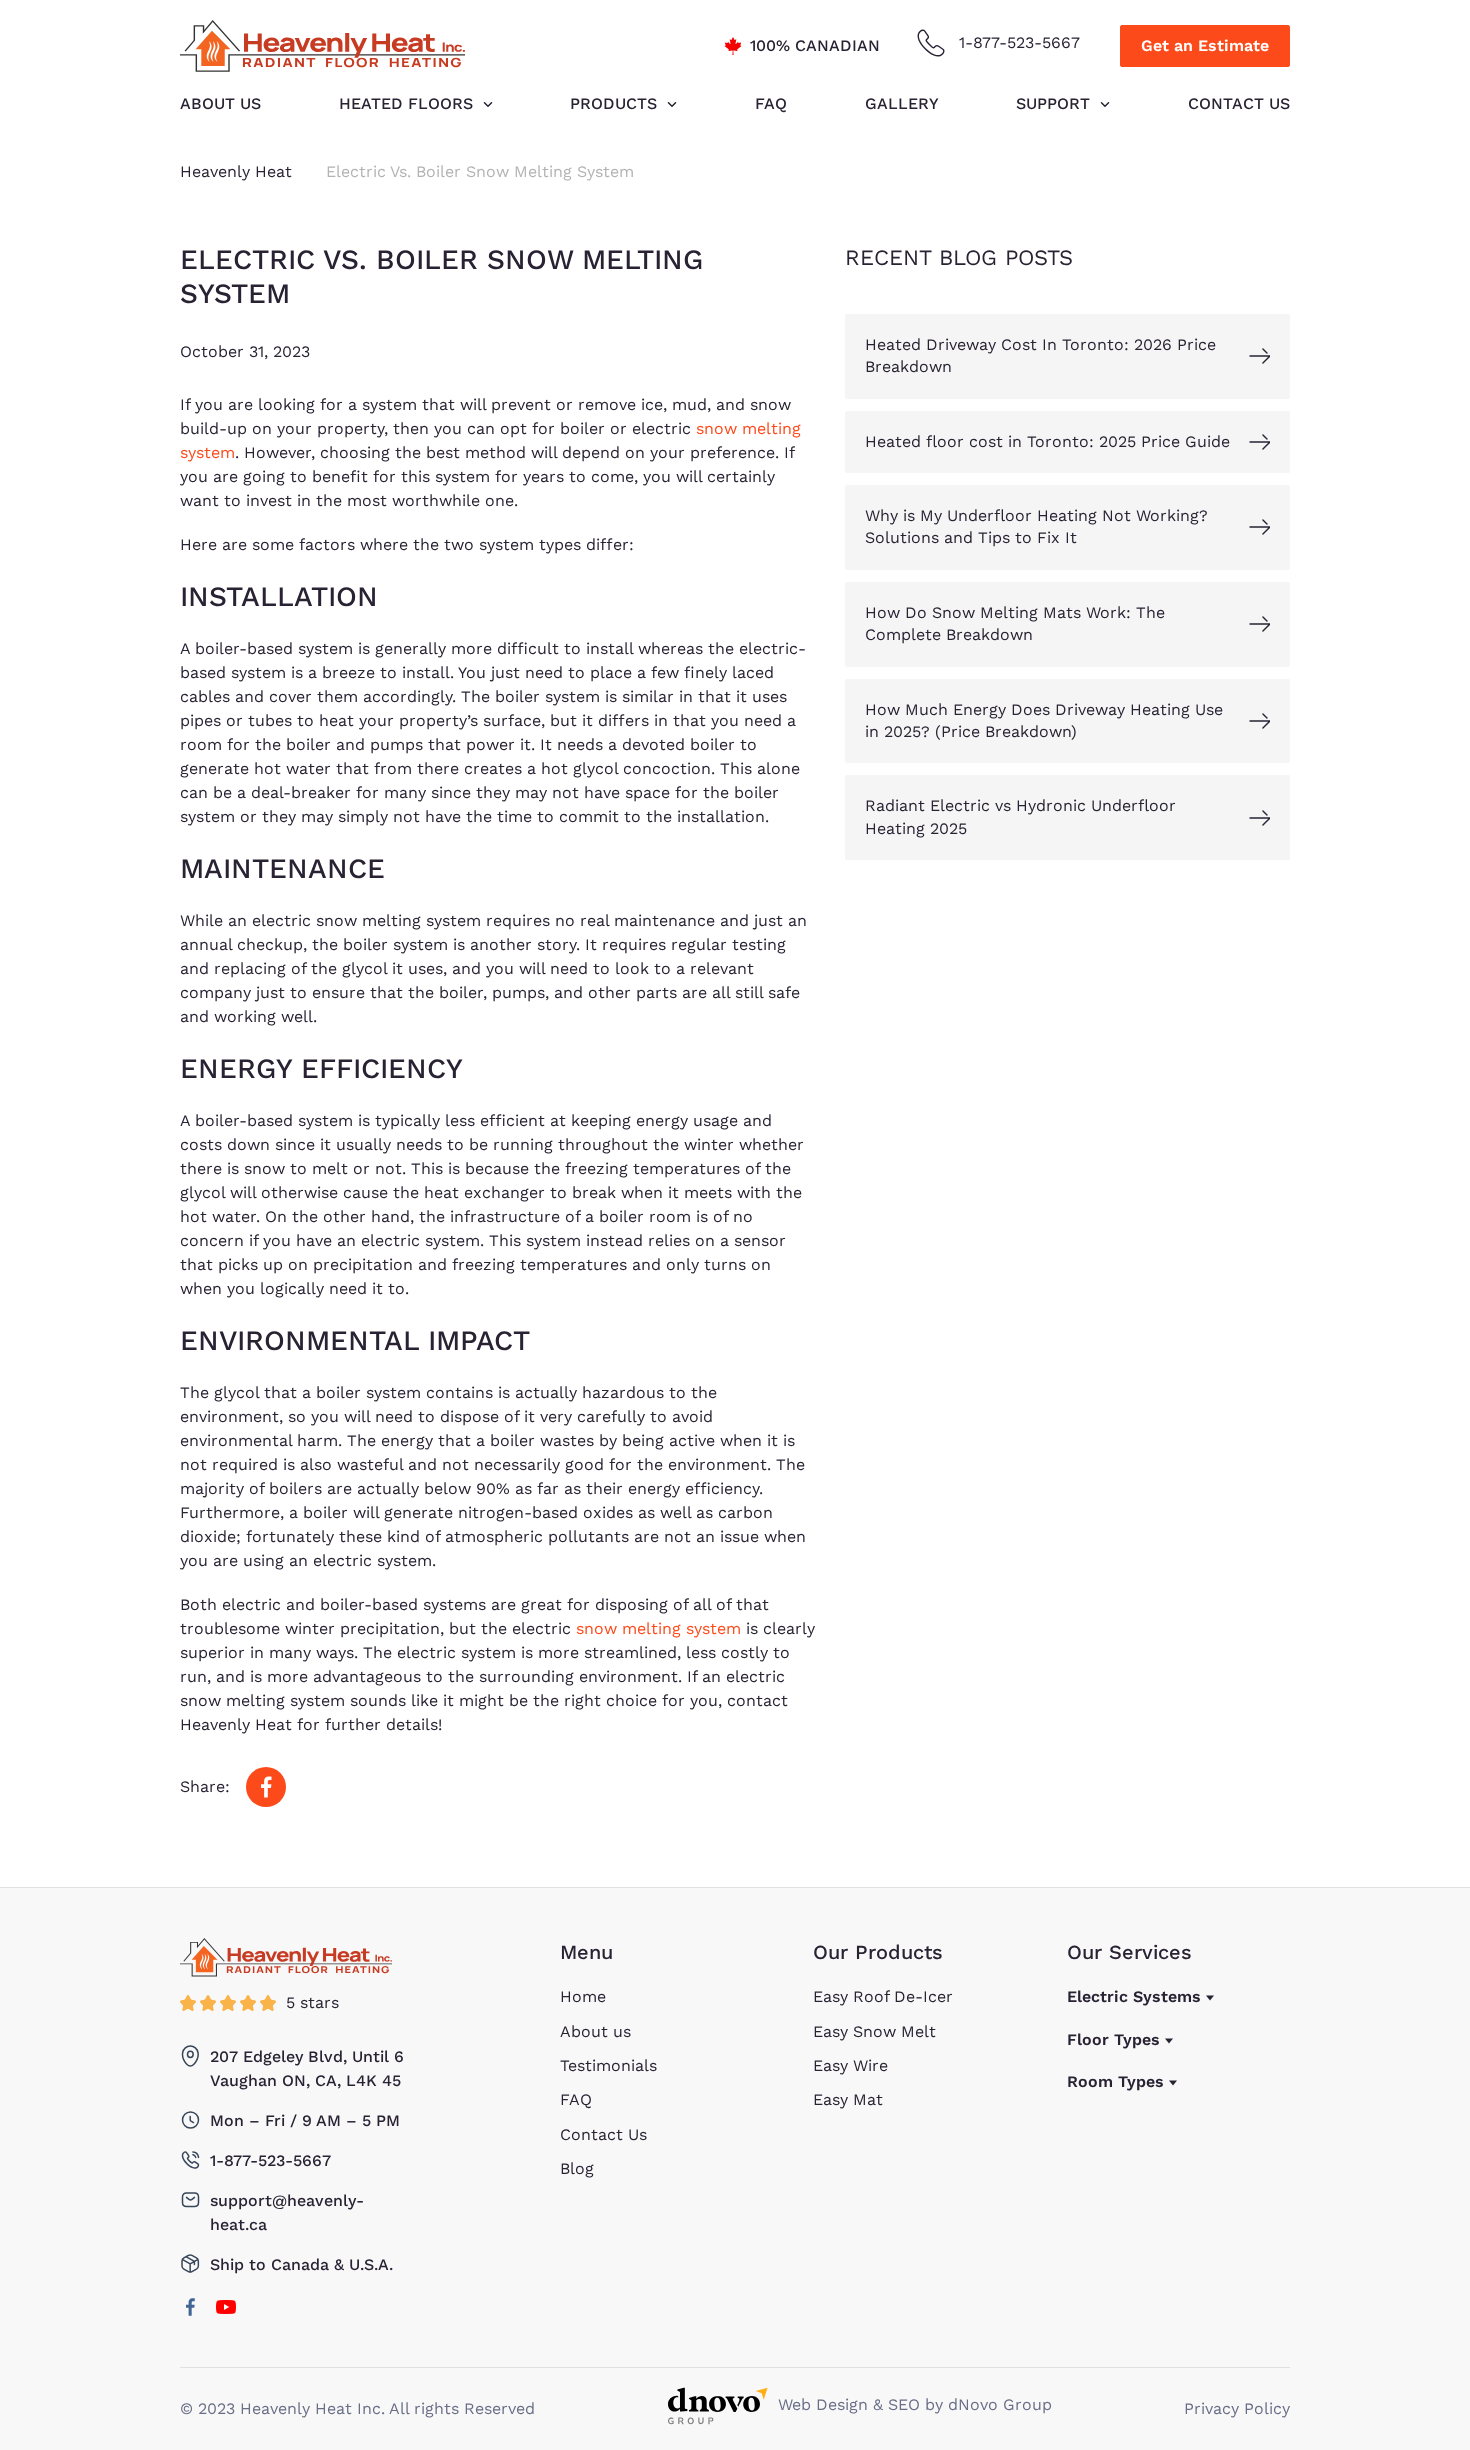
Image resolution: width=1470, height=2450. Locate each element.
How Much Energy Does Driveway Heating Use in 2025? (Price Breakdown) (1044, 720)
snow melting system (658, 1628)
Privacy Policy (1237, 2408)
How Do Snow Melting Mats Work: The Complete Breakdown (1015, 623)
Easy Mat (848, 2099)
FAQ (771, 103)
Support (1053, 103)
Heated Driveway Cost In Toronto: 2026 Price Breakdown (1040, 355)
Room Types (1115, 2081)
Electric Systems (1134, 1996)
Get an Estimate (1205, 45)
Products (613, 103)
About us (220, 103)
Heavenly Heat (236, 171)
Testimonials (608, 2065)
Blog (577, 2168)
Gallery (902, 103)
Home (583, 1996)
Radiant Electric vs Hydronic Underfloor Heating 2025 (1020, 817)
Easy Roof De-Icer (883, 1996)
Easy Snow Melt (874, 2031)
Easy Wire (850, 2065)
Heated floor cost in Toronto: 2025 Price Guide (1047, 441)
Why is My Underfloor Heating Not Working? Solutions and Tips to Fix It (1036, 526)
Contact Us (1239, 103)
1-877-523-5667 (1019, 42)
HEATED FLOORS (406, 103)
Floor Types (1113, 2039)
